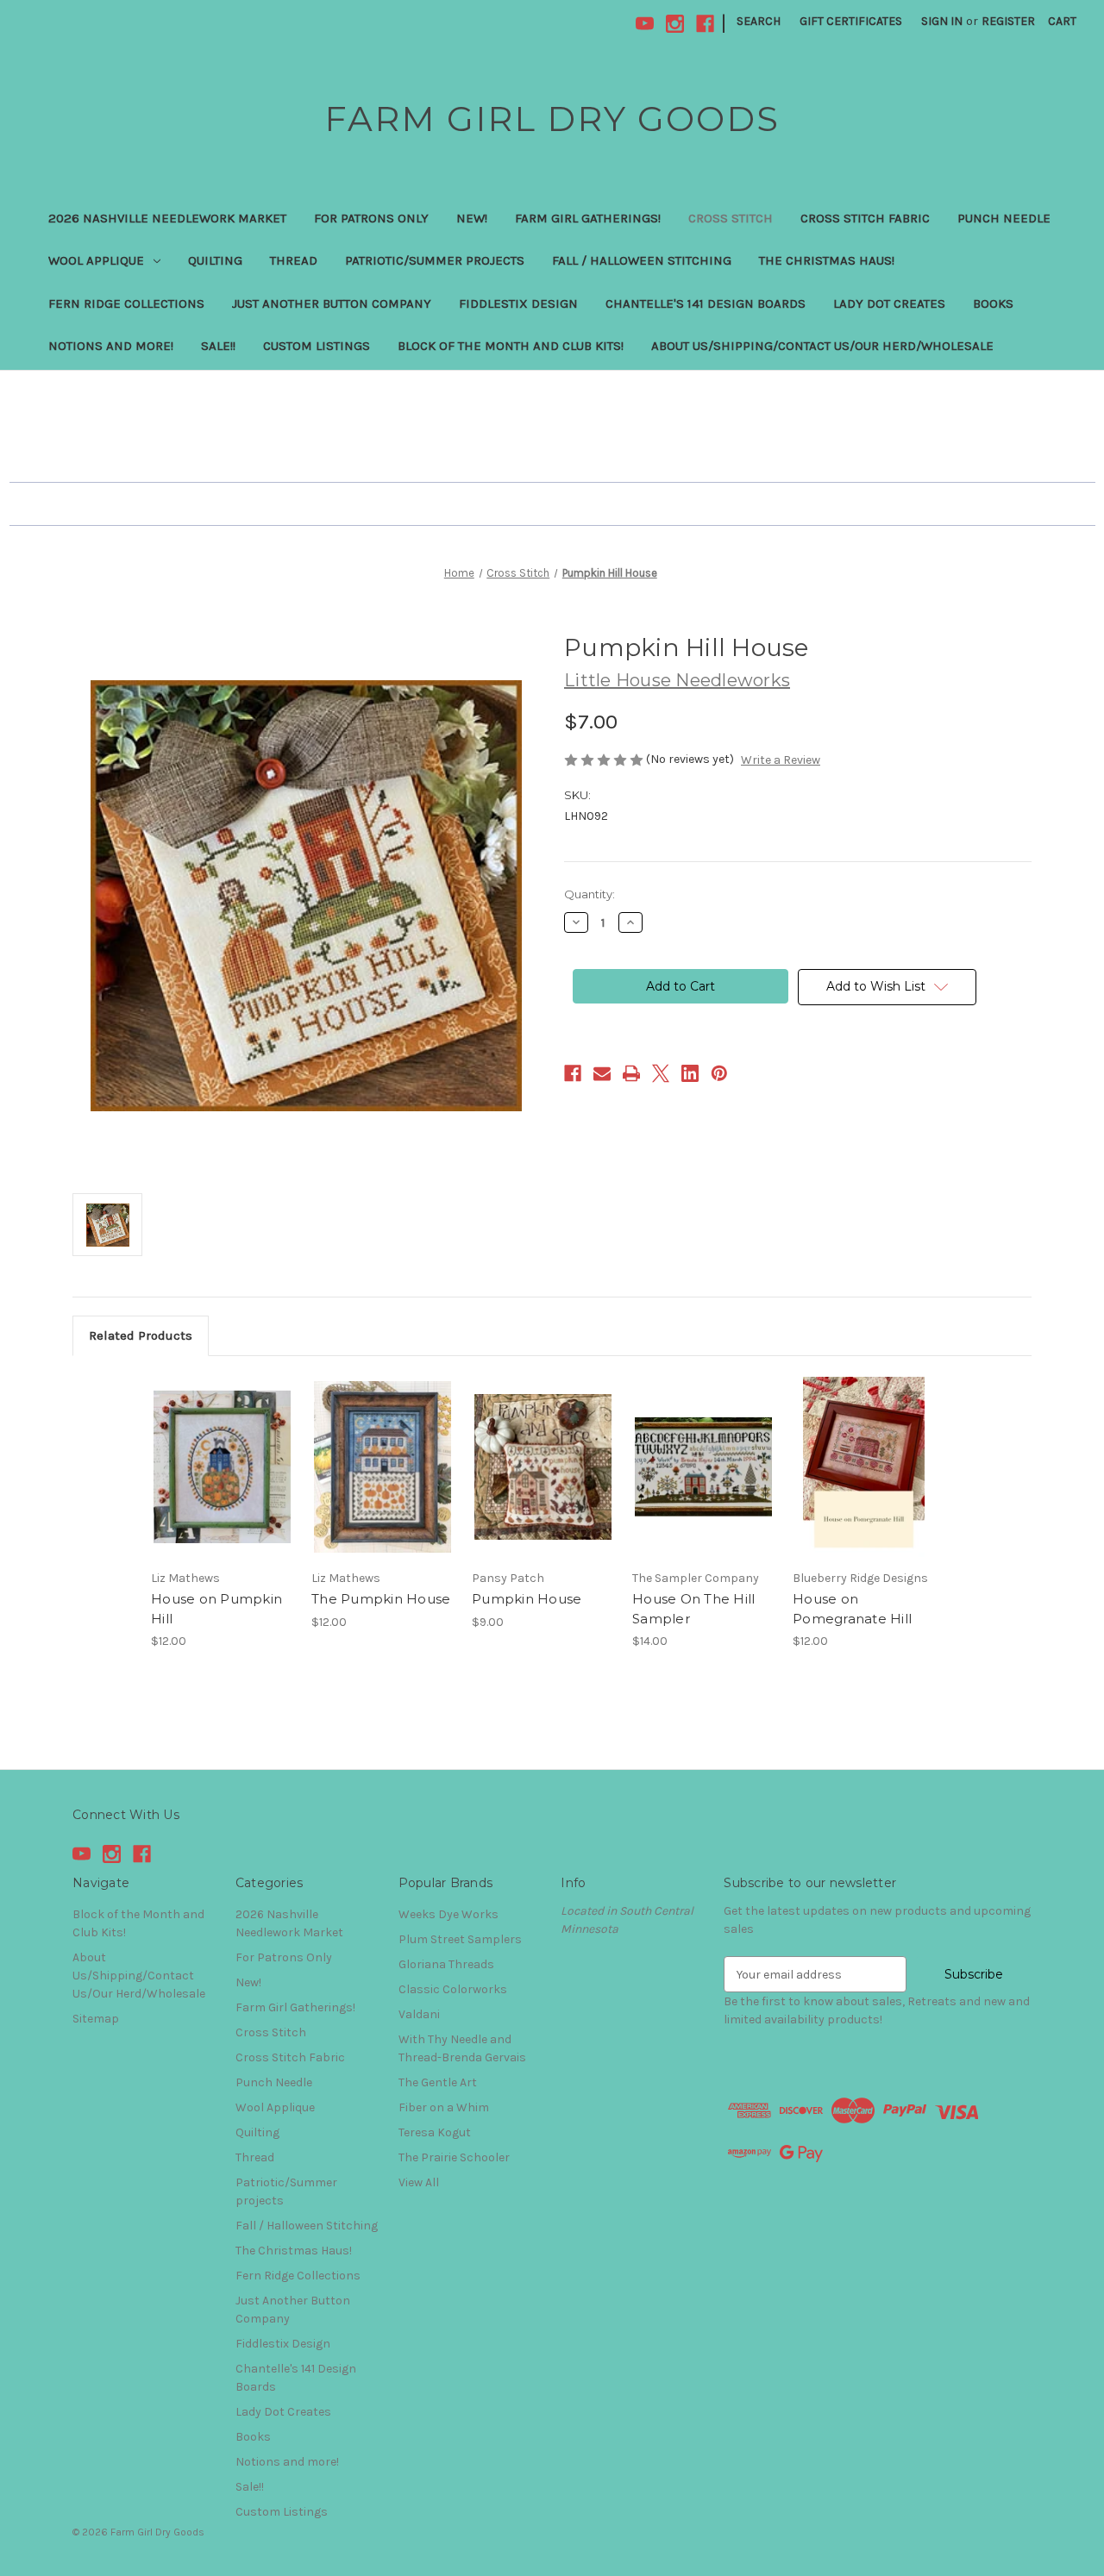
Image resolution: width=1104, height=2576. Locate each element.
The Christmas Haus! (827, 260)
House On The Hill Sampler (693, 1609)
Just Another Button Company (332, 303)
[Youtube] (645, 24)
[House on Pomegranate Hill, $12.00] (864, 1467)
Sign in (942, 21)
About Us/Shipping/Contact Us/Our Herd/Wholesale (822, 346)
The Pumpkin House (381, 1599)
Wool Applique (96, 260)
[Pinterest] (719, 1073)
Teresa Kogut (435, 2132)
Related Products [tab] (141, 1335)
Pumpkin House (527, 1599)
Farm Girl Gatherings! (588, 218)
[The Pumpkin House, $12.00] (383, 1467)
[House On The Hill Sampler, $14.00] (703, 1467)
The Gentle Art (438, 2082)
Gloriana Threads (446, 1964)
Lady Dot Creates (889, 303)
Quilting (215, 260)
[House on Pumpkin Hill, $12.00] (222, 1467)
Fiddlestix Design (518, 303)
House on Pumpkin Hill (216, 1609)
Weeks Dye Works (448, 1914)
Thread (294, 260)
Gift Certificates (851, 21)
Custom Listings (317, 346)
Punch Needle (1004, 218)
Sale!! (218, 346)
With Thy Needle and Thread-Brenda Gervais (462, 2048)
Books (993, 303)
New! (472, 218)
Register (1008, 21)
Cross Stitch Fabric (865, 218)
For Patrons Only (371, 218)
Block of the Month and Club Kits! (511, 346)
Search (759, 21)
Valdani (419, 2014)
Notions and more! (111, 346)
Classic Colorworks (453, 1989)
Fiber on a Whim (444, 2107)
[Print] (631, 1073)
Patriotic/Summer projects (435, 260)
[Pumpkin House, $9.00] (543, 1467)
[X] (661, 1073)
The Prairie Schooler (454, 2157)
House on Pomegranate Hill (852, 1609)
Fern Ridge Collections (126, 303)
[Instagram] (675, 24)
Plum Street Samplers (460, 1939)
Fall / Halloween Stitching (642, 260)
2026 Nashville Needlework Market (167, 218)
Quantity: (590, 894)
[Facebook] (705, 24)
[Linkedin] (690, 1073)
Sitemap (96, 2019)
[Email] (602, 1073)
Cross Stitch (731, 218)
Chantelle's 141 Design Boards (706, 303)
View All (419, 2182)
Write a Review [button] (781, 760)
